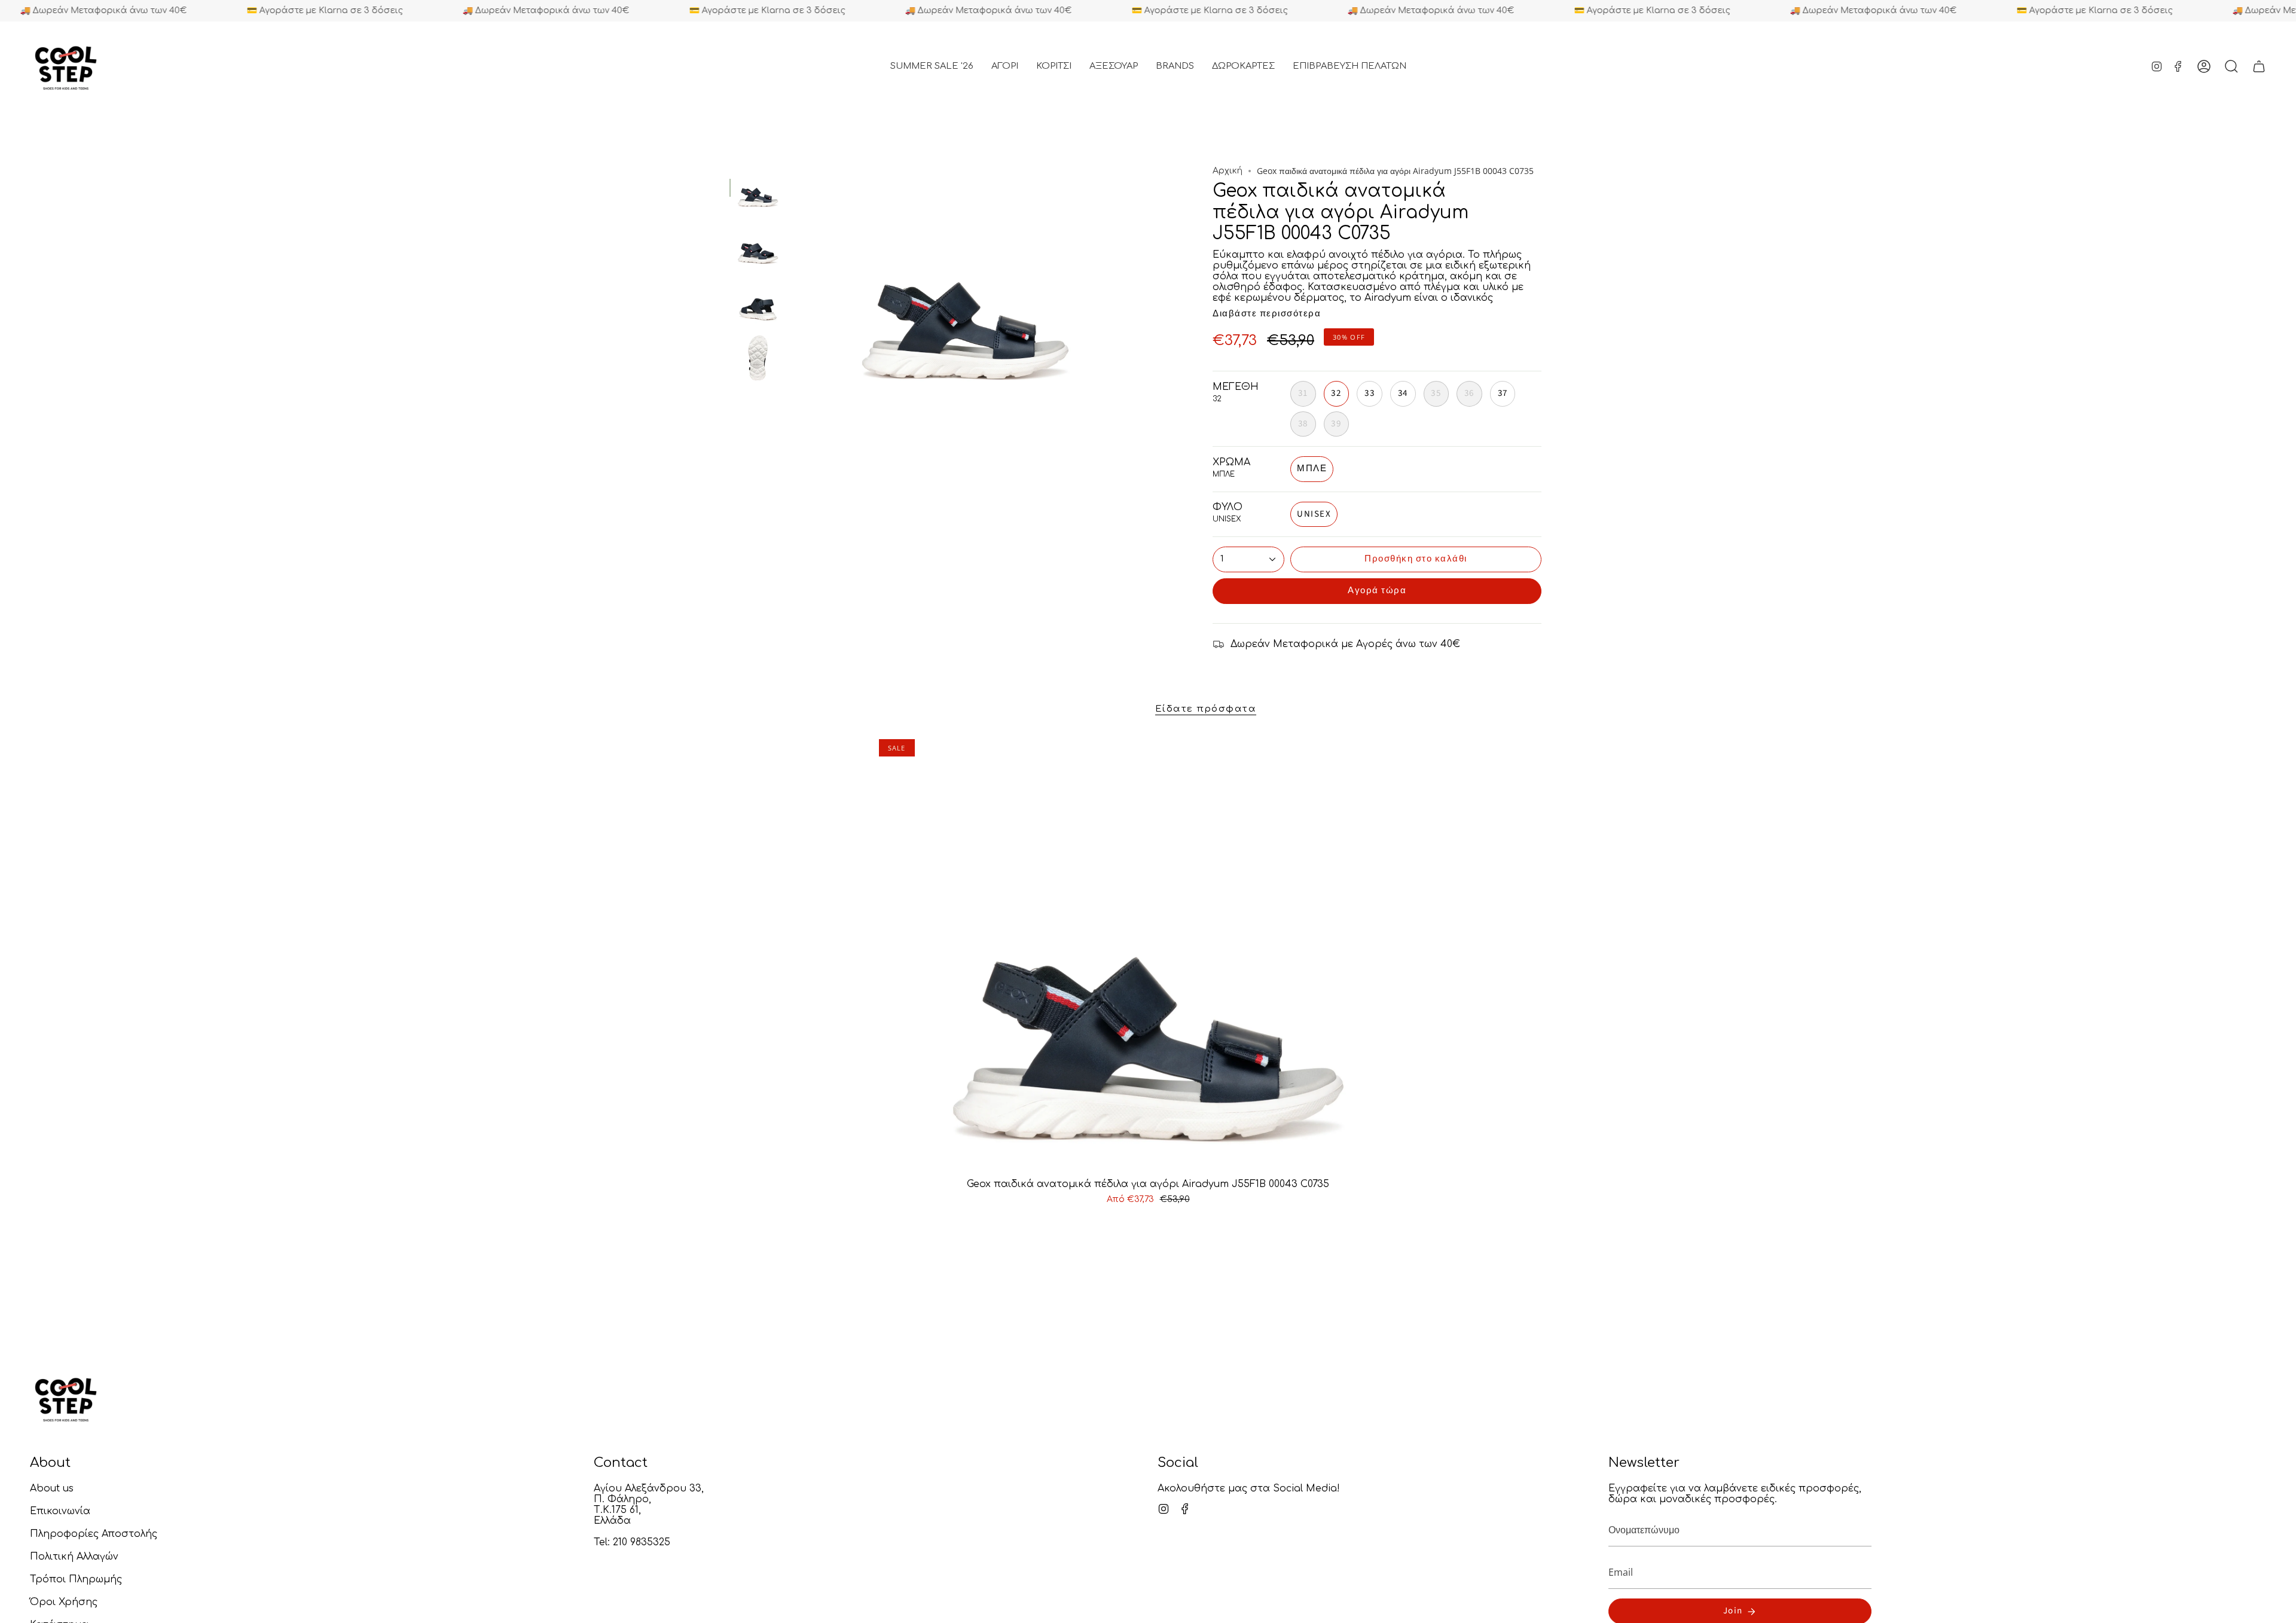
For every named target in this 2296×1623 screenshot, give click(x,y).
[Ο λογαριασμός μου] (2204, 66)
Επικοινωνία (60, 1511)
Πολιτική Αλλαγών (74, 1557)
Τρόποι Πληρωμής (76, 1579)
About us (52, 1488)
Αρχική (1228, 171)
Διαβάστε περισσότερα (1267, 314)
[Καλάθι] (2259, 66)
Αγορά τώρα (1377, 591)
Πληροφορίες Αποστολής (94, 1534)
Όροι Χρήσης (64, 1602)
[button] (1005, 66)
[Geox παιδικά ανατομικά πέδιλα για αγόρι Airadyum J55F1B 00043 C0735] (1148, 954)
